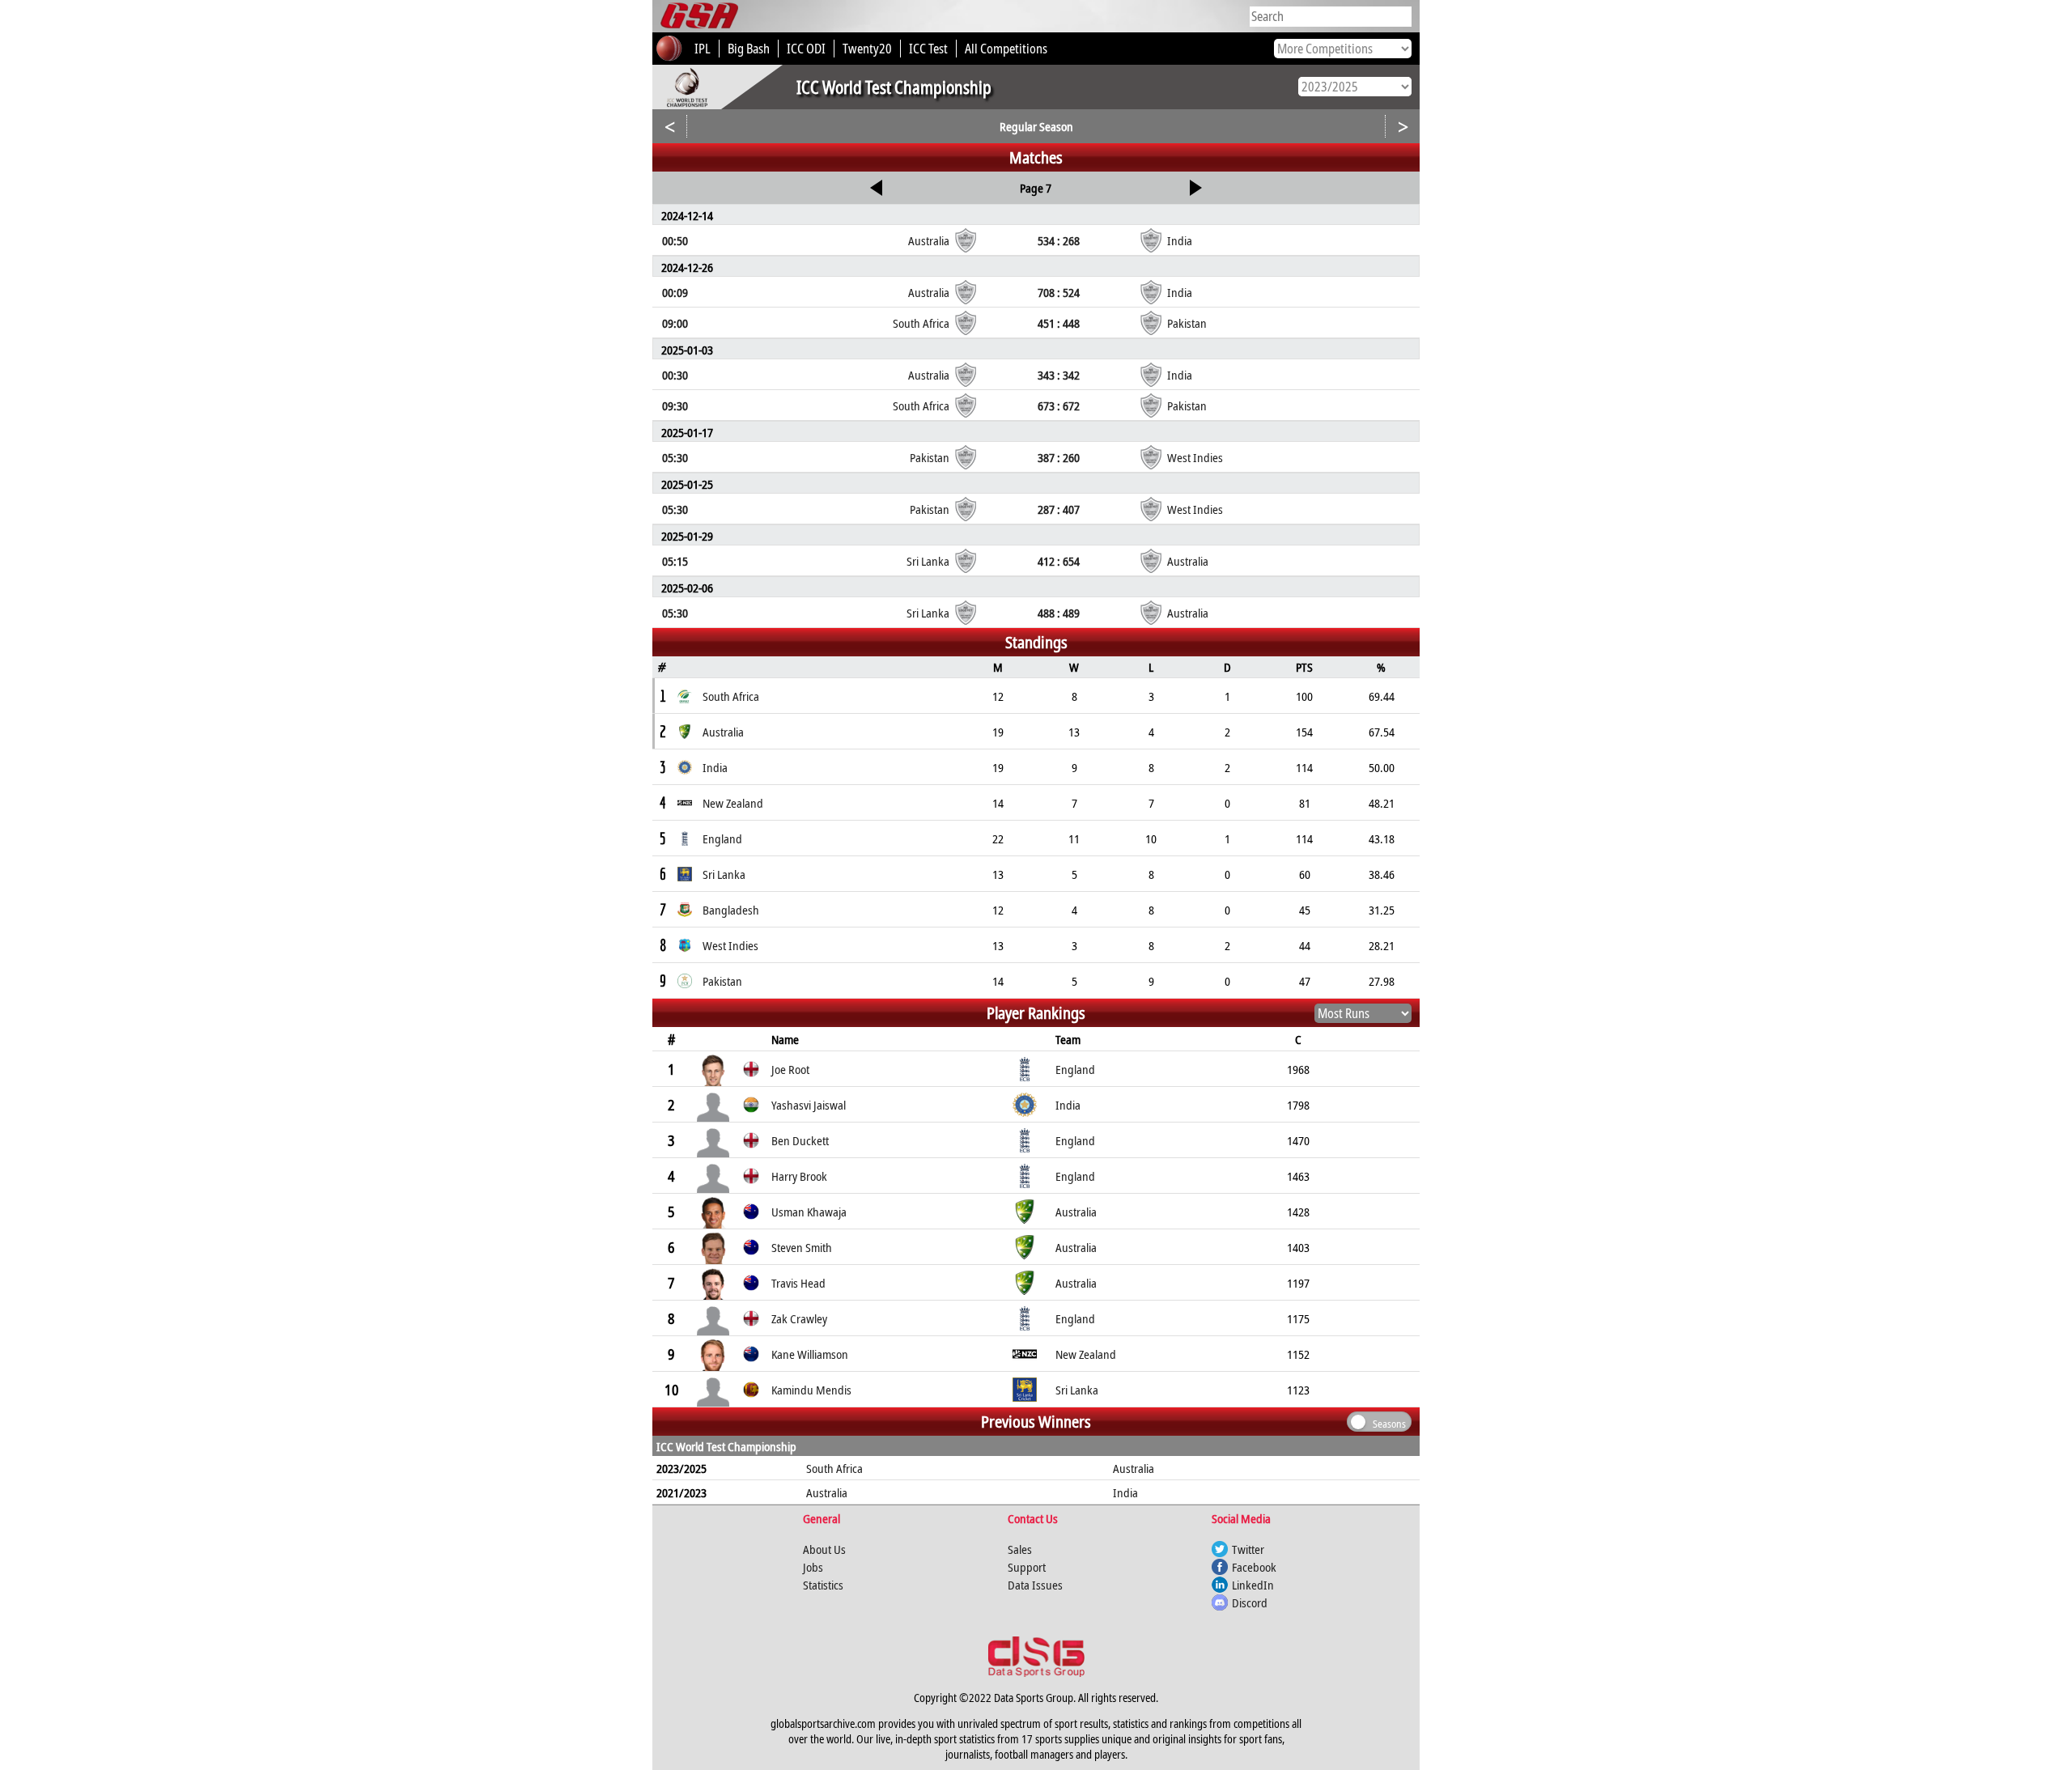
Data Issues (1035, 1585)
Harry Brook (799, 1176)
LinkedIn (1253, 1585)
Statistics (823, 1585)
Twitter (1248, 1549)
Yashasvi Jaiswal (809, 1105)
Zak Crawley (799, 1318)
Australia (1134, 1468)
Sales (1020, 1549)
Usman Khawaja (809, 1212)
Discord (1250, 1602)
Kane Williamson (810, 1354)
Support (1027, 1567)
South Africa (834, 1468)
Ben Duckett (800, 1140)
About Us (824, 1549)
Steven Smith (802, 1247)
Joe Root (790, 1069)
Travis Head (798, 1283)
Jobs (813, 1567)
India (1125, 1492)
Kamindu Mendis (811, 1390)
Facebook (1254, 1567)
